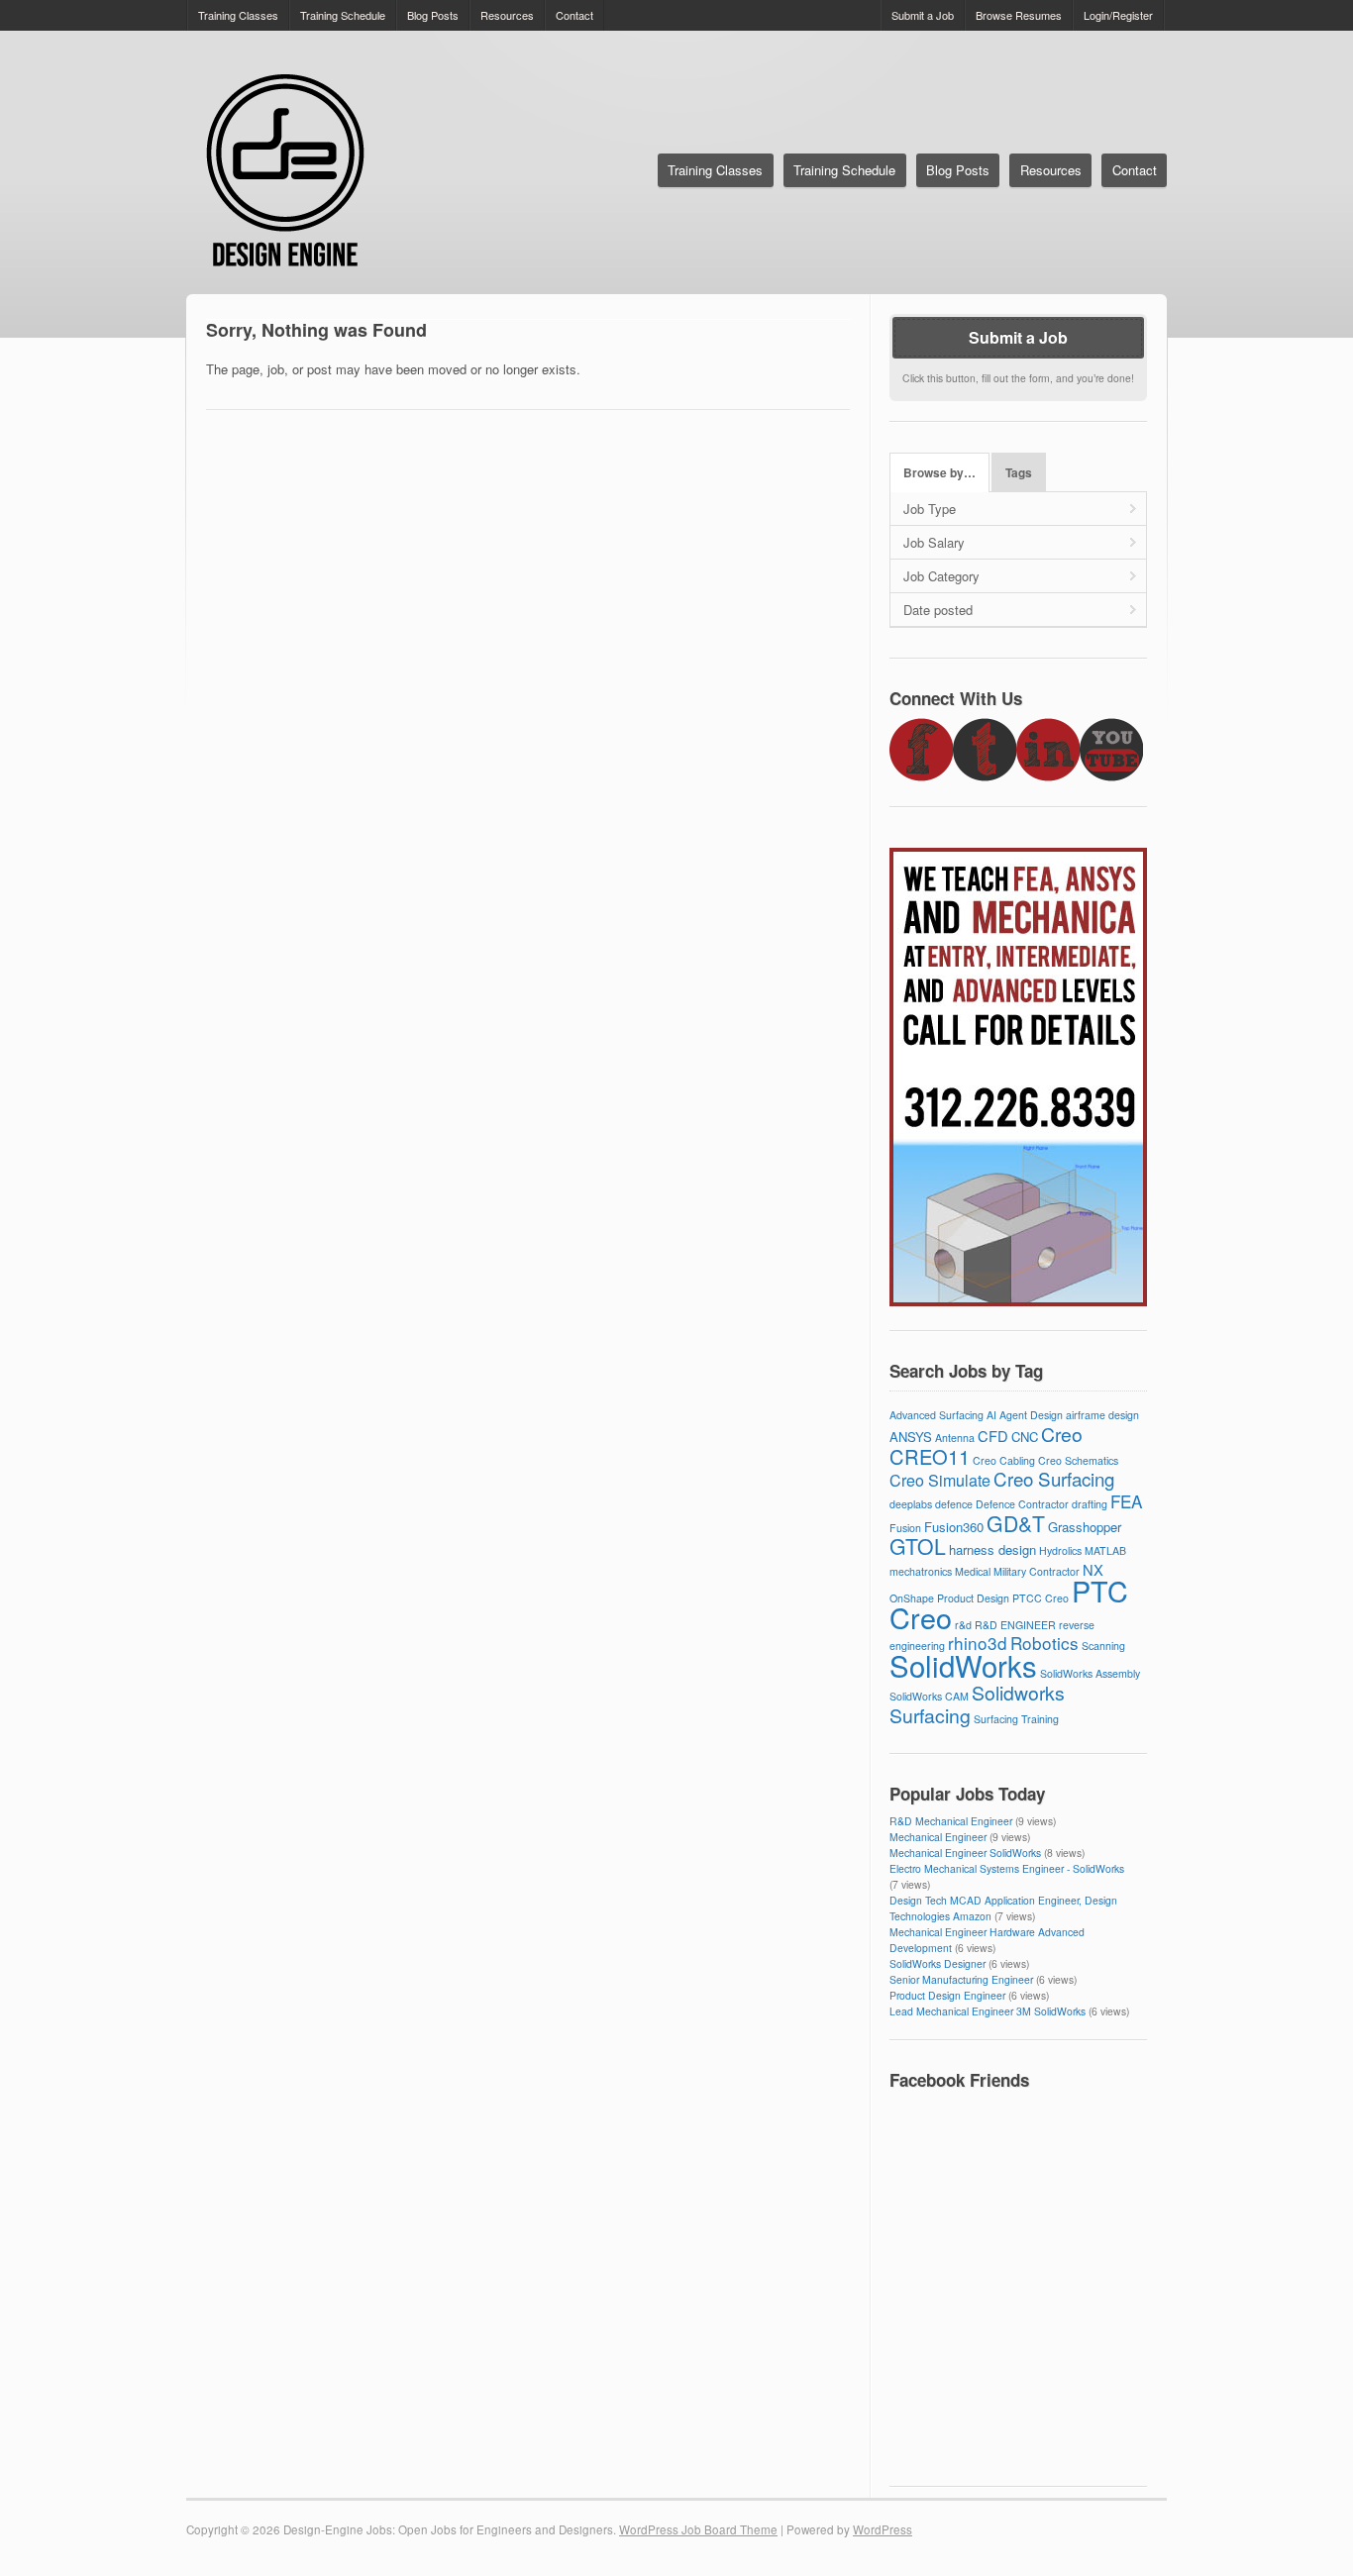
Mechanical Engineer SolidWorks (965, 1853)
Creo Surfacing (1054, 1478)
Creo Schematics (1078, 1460)
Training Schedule (343, 15)
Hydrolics (1060, 1550)
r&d (963, 1625)
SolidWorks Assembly (1090, 1673)
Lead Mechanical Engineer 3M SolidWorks (988, 2011)
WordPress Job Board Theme (698, 2529)
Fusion (905, 1528)
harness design (992, 1549)
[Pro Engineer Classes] (1018, 1301)
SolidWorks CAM (929, 1696)
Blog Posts (433, 15)
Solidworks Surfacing (977, 1704)
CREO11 (930, 1456)
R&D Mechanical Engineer (951, 1821)
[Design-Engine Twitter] (985, 776)
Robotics (1044, 1643)
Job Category (941, 576)
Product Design (973, 1598)
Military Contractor (1037, 1571)
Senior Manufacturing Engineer (961, 1979)
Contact (574, 15)
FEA (1126, 1501)
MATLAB (1105, 1550)
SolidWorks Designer (937, 1963)
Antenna (955, 1438)
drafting (1090, 1504)
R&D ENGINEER (1015, 1625)
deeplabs (911, 1504)
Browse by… (939, 473)
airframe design (1102, 1415)
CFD (993, 1436)
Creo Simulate (940, 1480)
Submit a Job (923, 15)
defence (954, 1504)
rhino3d (978, 1643)
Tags (1019, 473)
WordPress (883, 2529)
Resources (507, 15)
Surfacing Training (1016, 1719)
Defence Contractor (1022, 1504)
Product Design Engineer (947, 1995)
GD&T (1016, 1523)
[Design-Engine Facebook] (921, 776)
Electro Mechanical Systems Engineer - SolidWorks (1007, 1868)
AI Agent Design (1025, 1415)
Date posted (938, 610)
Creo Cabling (1004, 1460)
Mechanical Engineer (938, 1837)
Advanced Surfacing (937, 1415)
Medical (973, 1571)
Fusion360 (954, 1527)
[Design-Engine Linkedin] (1048, 776)
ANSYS (911, 1437)
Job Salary (934, 542)
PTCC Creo (1041, 1598)
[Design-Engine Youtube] (1111, 776)
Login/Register (1118, 15)
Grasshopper (1085, 1527)
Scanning (1103, 1646)
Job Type (930, 509)
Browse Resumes (1019, 15)
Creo (1062, 1434)
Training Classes (238, 15)
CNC (1025, 1437)
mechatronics (921, 1571)
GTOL (918, 1546)
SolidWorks (963, 1665)
